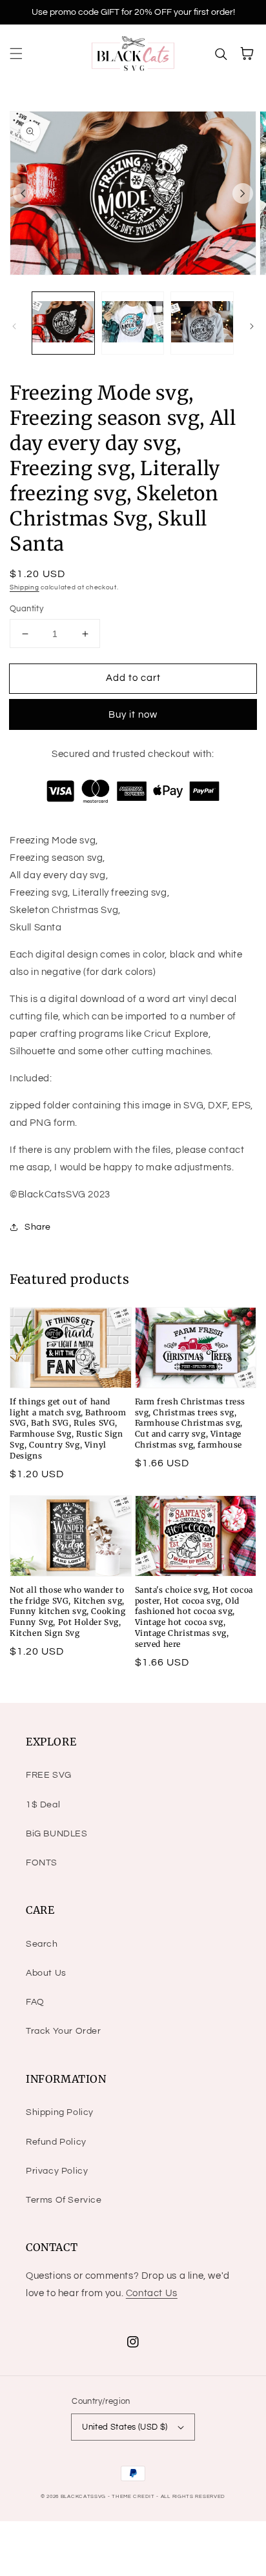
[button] (16, 54)
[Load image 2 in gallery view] (133, 323)
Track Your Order (64, 2031)
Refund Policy (56, 2142)
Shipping (25, 587)
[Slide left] (23, 193)
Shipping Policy (60, 2112)
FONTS (42, 1863)
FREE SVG (49, 1775)
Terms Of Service (64, 2200)
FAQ (35, 2002)
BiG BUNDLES (57, 1834)
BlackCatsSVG (83, 2496)
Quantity (26, 609)
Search (42, 1944)
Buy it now (133, 715)
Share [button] (38, 1227)
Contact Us (152, 2293)
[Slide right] (243, 193)
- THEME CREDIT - (134, 2496)
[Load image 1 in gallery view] (63, 323)
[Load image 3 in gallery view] (202, 323)
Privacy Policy (57, 2171)
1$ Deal (43, 1805)
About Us (46, 1973)
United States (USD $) (125, 2427)
